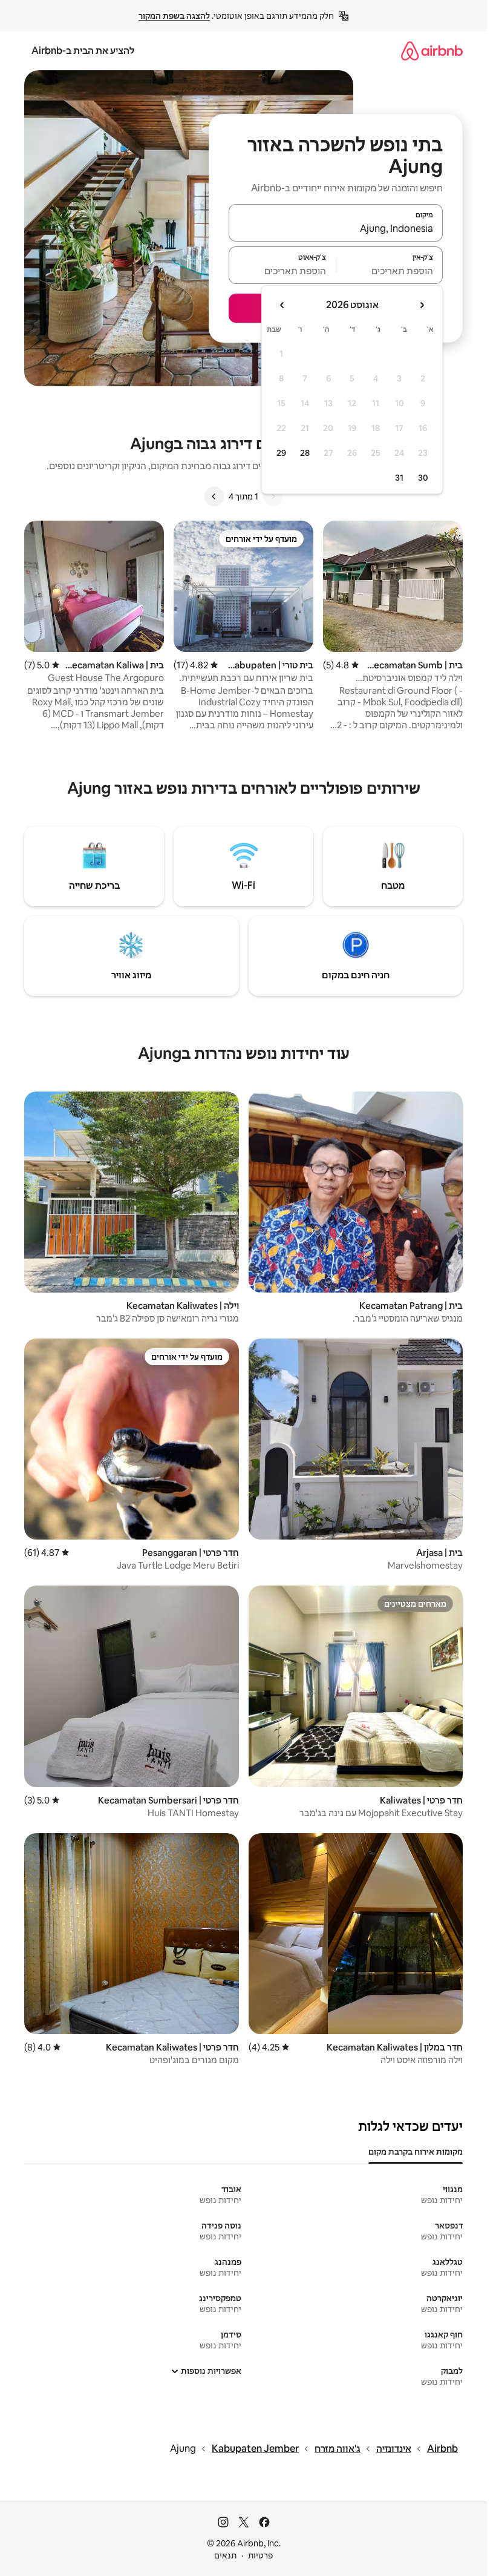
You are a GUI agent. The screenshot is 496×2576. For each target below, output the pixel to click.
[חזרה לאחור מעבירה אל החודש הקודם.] (422, 305)
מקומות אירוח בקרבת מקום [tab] (416, 2152)
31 (399, 478)
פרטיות (260, 2555)
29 (281, 453)
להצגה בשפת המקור (174, 16)
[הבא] (214, 496)
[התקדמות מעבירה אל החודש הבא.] (282, 305)
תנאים (225, 2555)
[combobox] (336, 228)
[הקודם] (273, 496)
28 (305, 453)
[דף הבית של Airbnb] (432, 51)
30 (423, 478)
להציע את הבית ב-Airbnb (83, 51)
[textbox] (390, 271)
